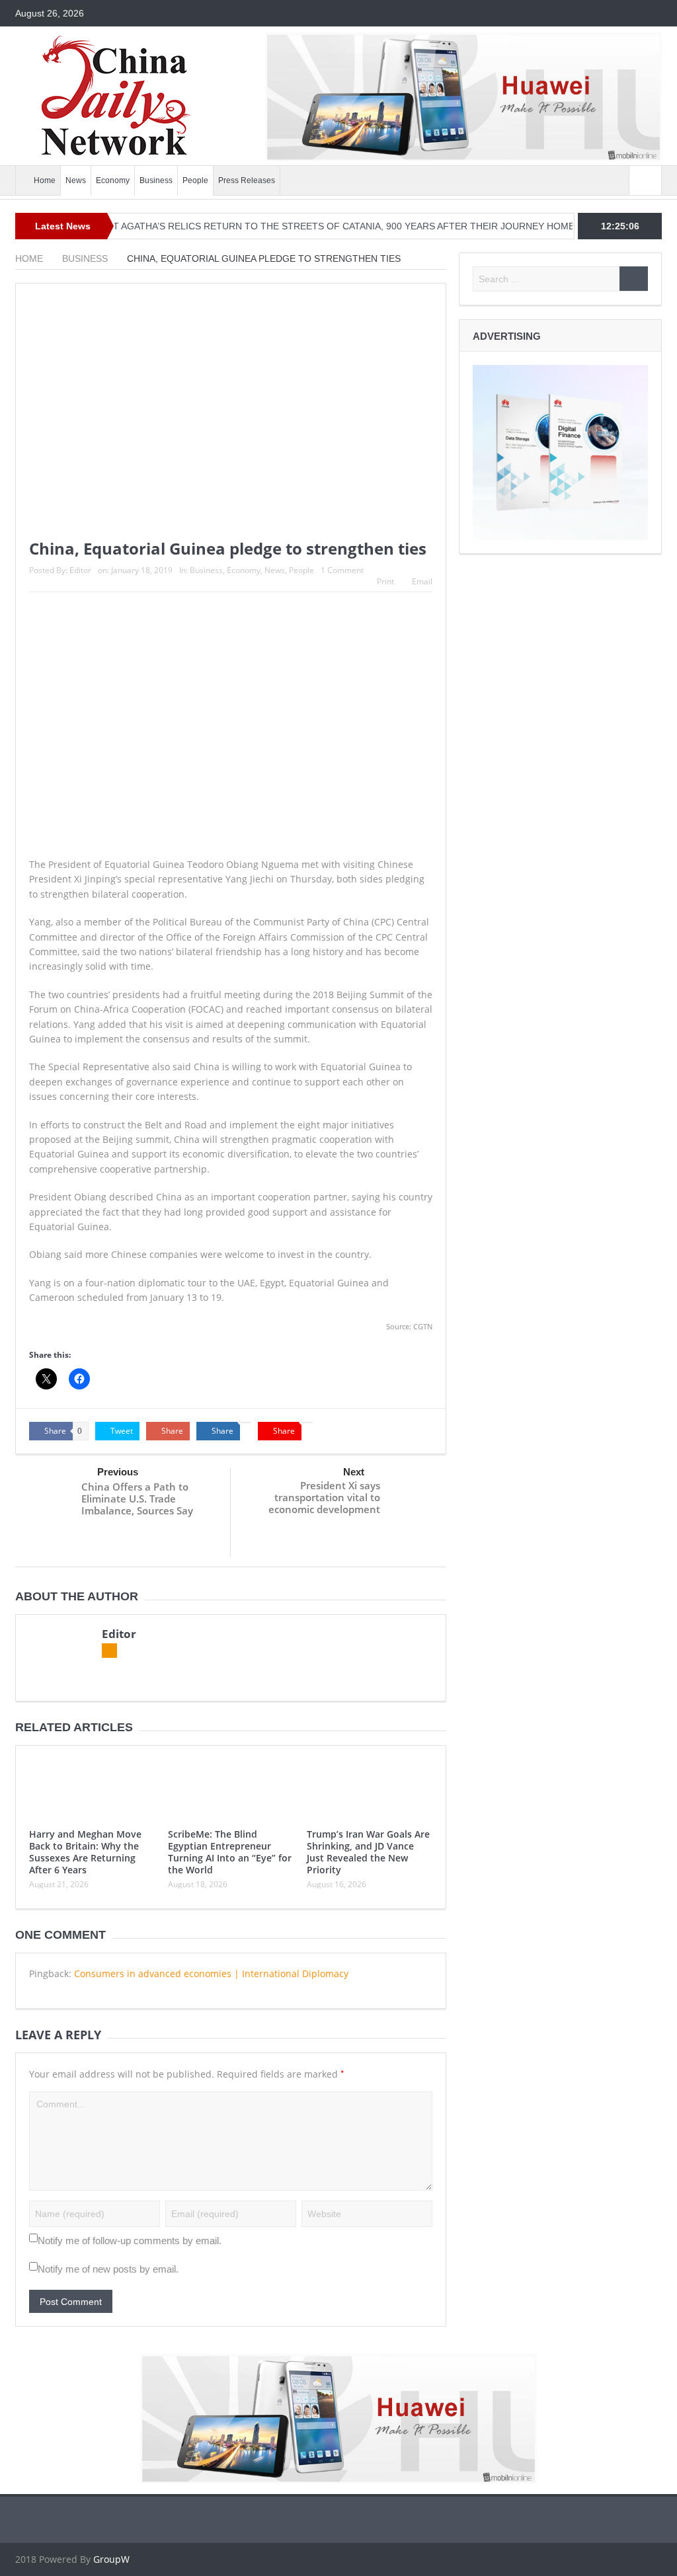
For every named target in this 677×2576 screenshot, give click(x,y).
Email (422, 581)
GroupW (111, 2559)
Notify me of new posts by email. (108, 2269)
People (195, 180)
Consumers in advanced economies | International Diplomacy (211, 1973)
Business (156, 180)
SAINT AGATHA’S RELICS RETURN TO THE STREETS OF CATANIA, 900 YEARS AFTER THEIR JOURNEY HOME (292, 226)
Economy (113, 180)
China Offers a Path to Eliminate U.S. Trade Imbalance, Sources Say (137, 1499)
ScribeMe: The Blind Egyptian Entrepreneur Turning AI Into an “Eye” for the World (230, 1852)
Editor (80, 570)
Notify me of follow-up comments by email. (130, 2241)
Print (385, 581)
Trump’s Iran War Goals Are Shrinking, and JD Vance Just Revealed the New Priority (368, 1852)
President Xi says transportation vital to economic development (324, 1497)
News (76, 180)
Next (354, 1472)
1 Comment (342, 570)
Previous (118, 1472)
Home (45, 180)
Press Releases (247, 180)
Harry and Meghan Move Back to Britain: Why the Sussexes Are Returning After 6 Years (85, 1852)
